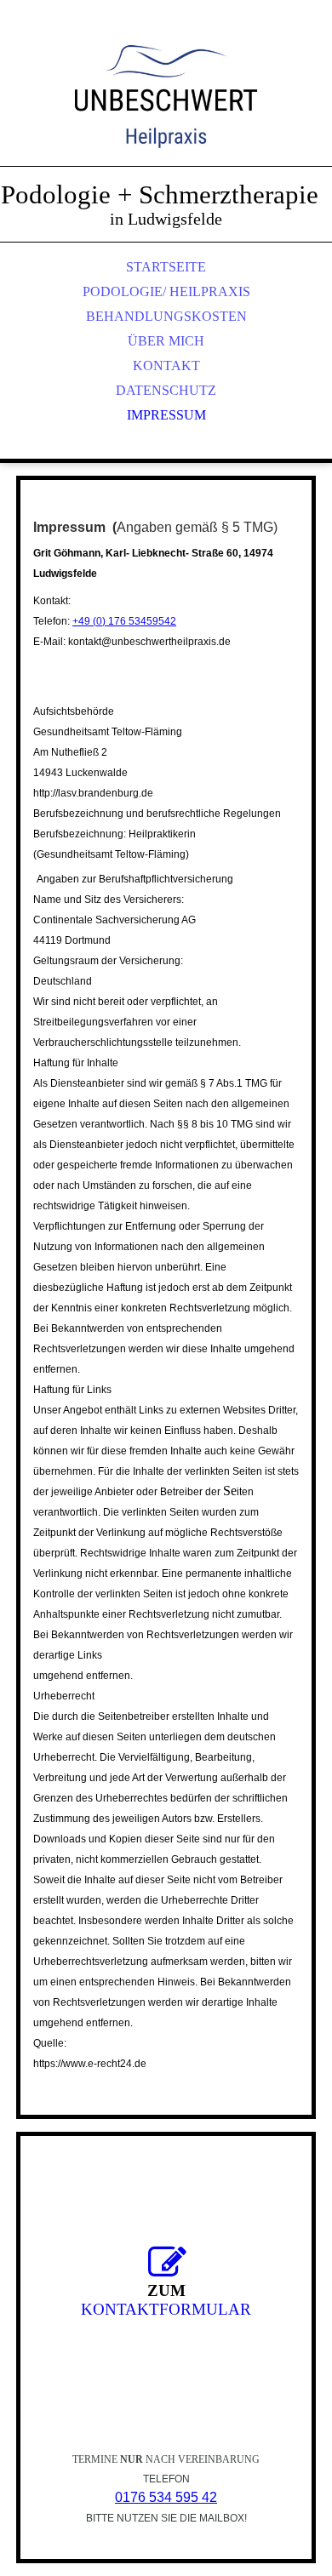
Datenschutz (166, 390)
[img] (166, 102)
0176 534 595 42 (166, 2497)
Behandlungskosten (166, 316)
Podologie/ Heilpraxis (166, 291)
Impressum (166, 415)
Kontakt (166, 366)
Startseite (166, 267)
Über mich (166, 341)
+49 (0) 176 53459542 (124, 621)
